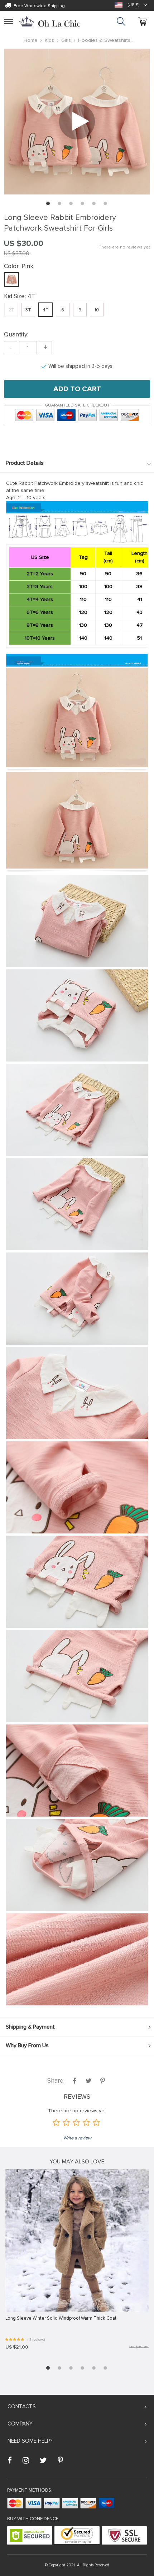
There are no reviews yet (124, 247)
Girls (66, 40)
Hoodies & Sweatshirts (104, 40)
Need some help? (30, 2441)
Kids (49, 40)
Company (20, 2424)
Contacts (22, 2407)
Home (31, 40)
